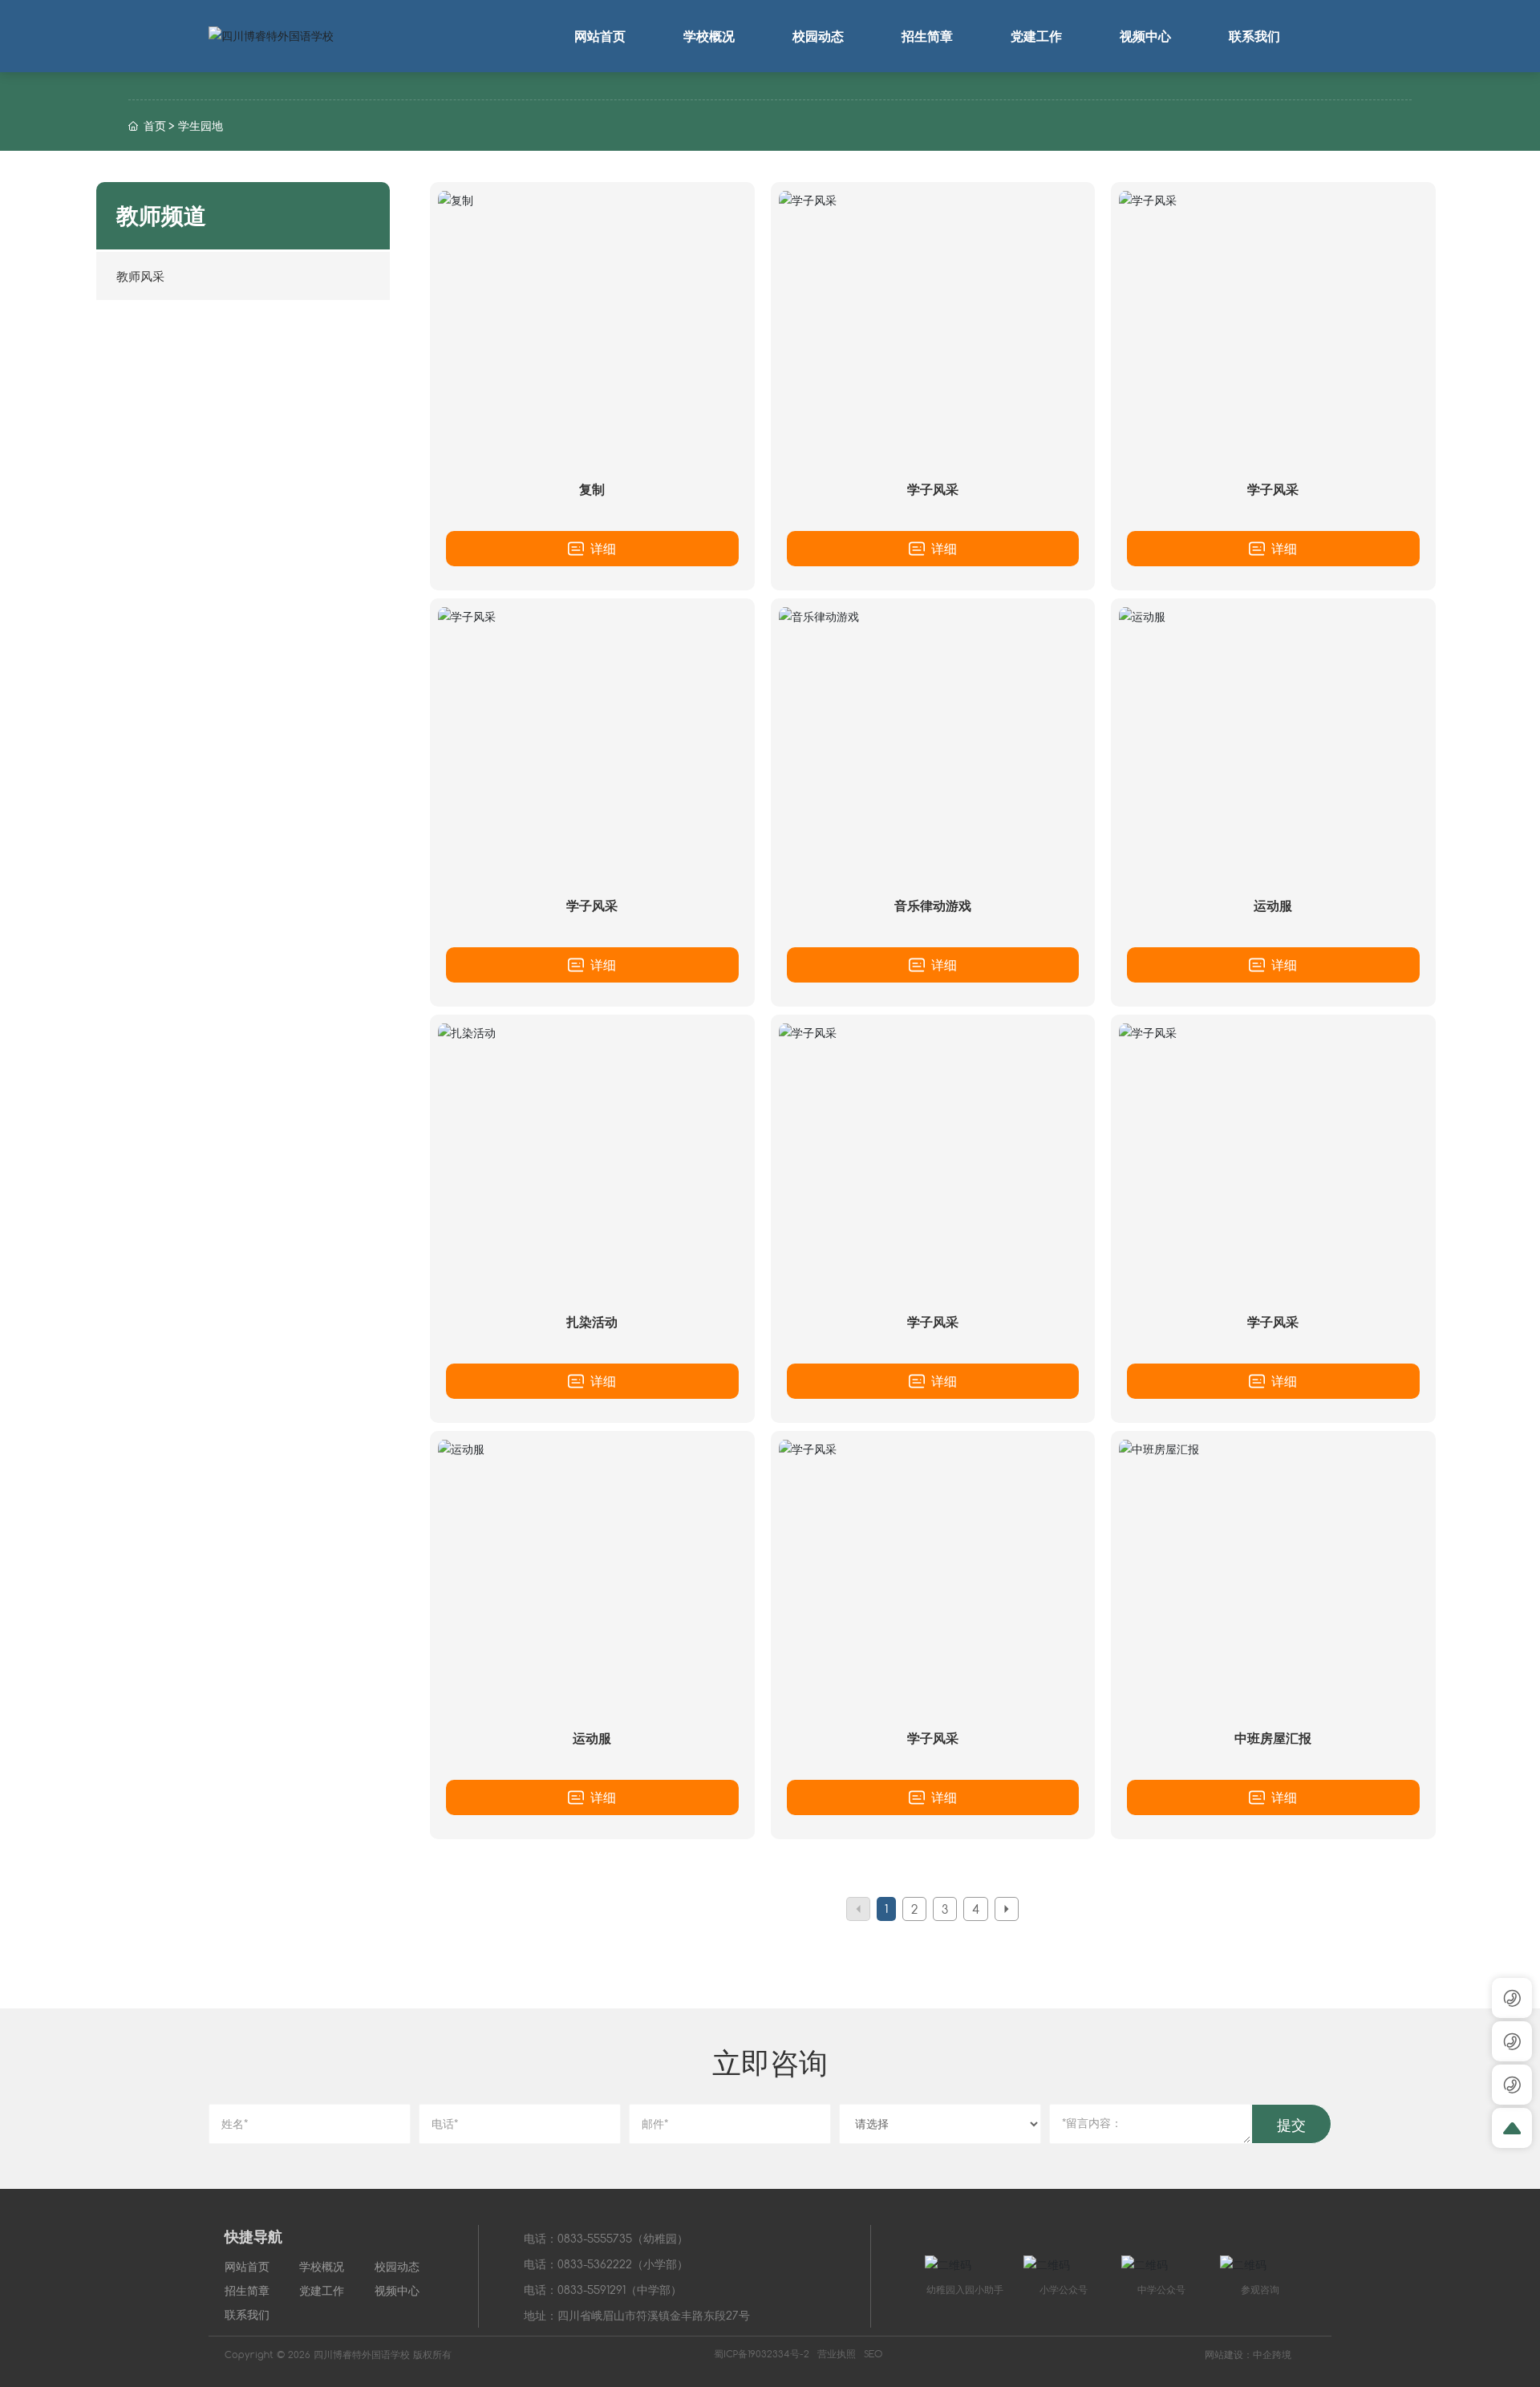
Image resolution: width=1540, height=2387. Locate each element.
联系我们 (247, 2314)
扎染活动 (592, 1321)
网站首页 (247, 2266)
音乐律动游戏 (933, 905)
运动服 (1273, 905)
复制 (592, 489)
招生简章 (247, 2290)
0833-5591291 (592, 2290)
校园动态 (397, 2266)
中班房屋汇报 (1273, 1738)
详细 (601, 548)
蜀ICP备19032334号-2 (762, 2353)
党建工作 (322, 2290)
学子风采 (933, 489)
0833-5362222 (595, 2264)
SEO (873, 2353)
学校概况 (322, 2266)
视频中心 (397, 2290)
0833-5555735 (595, 2238)
